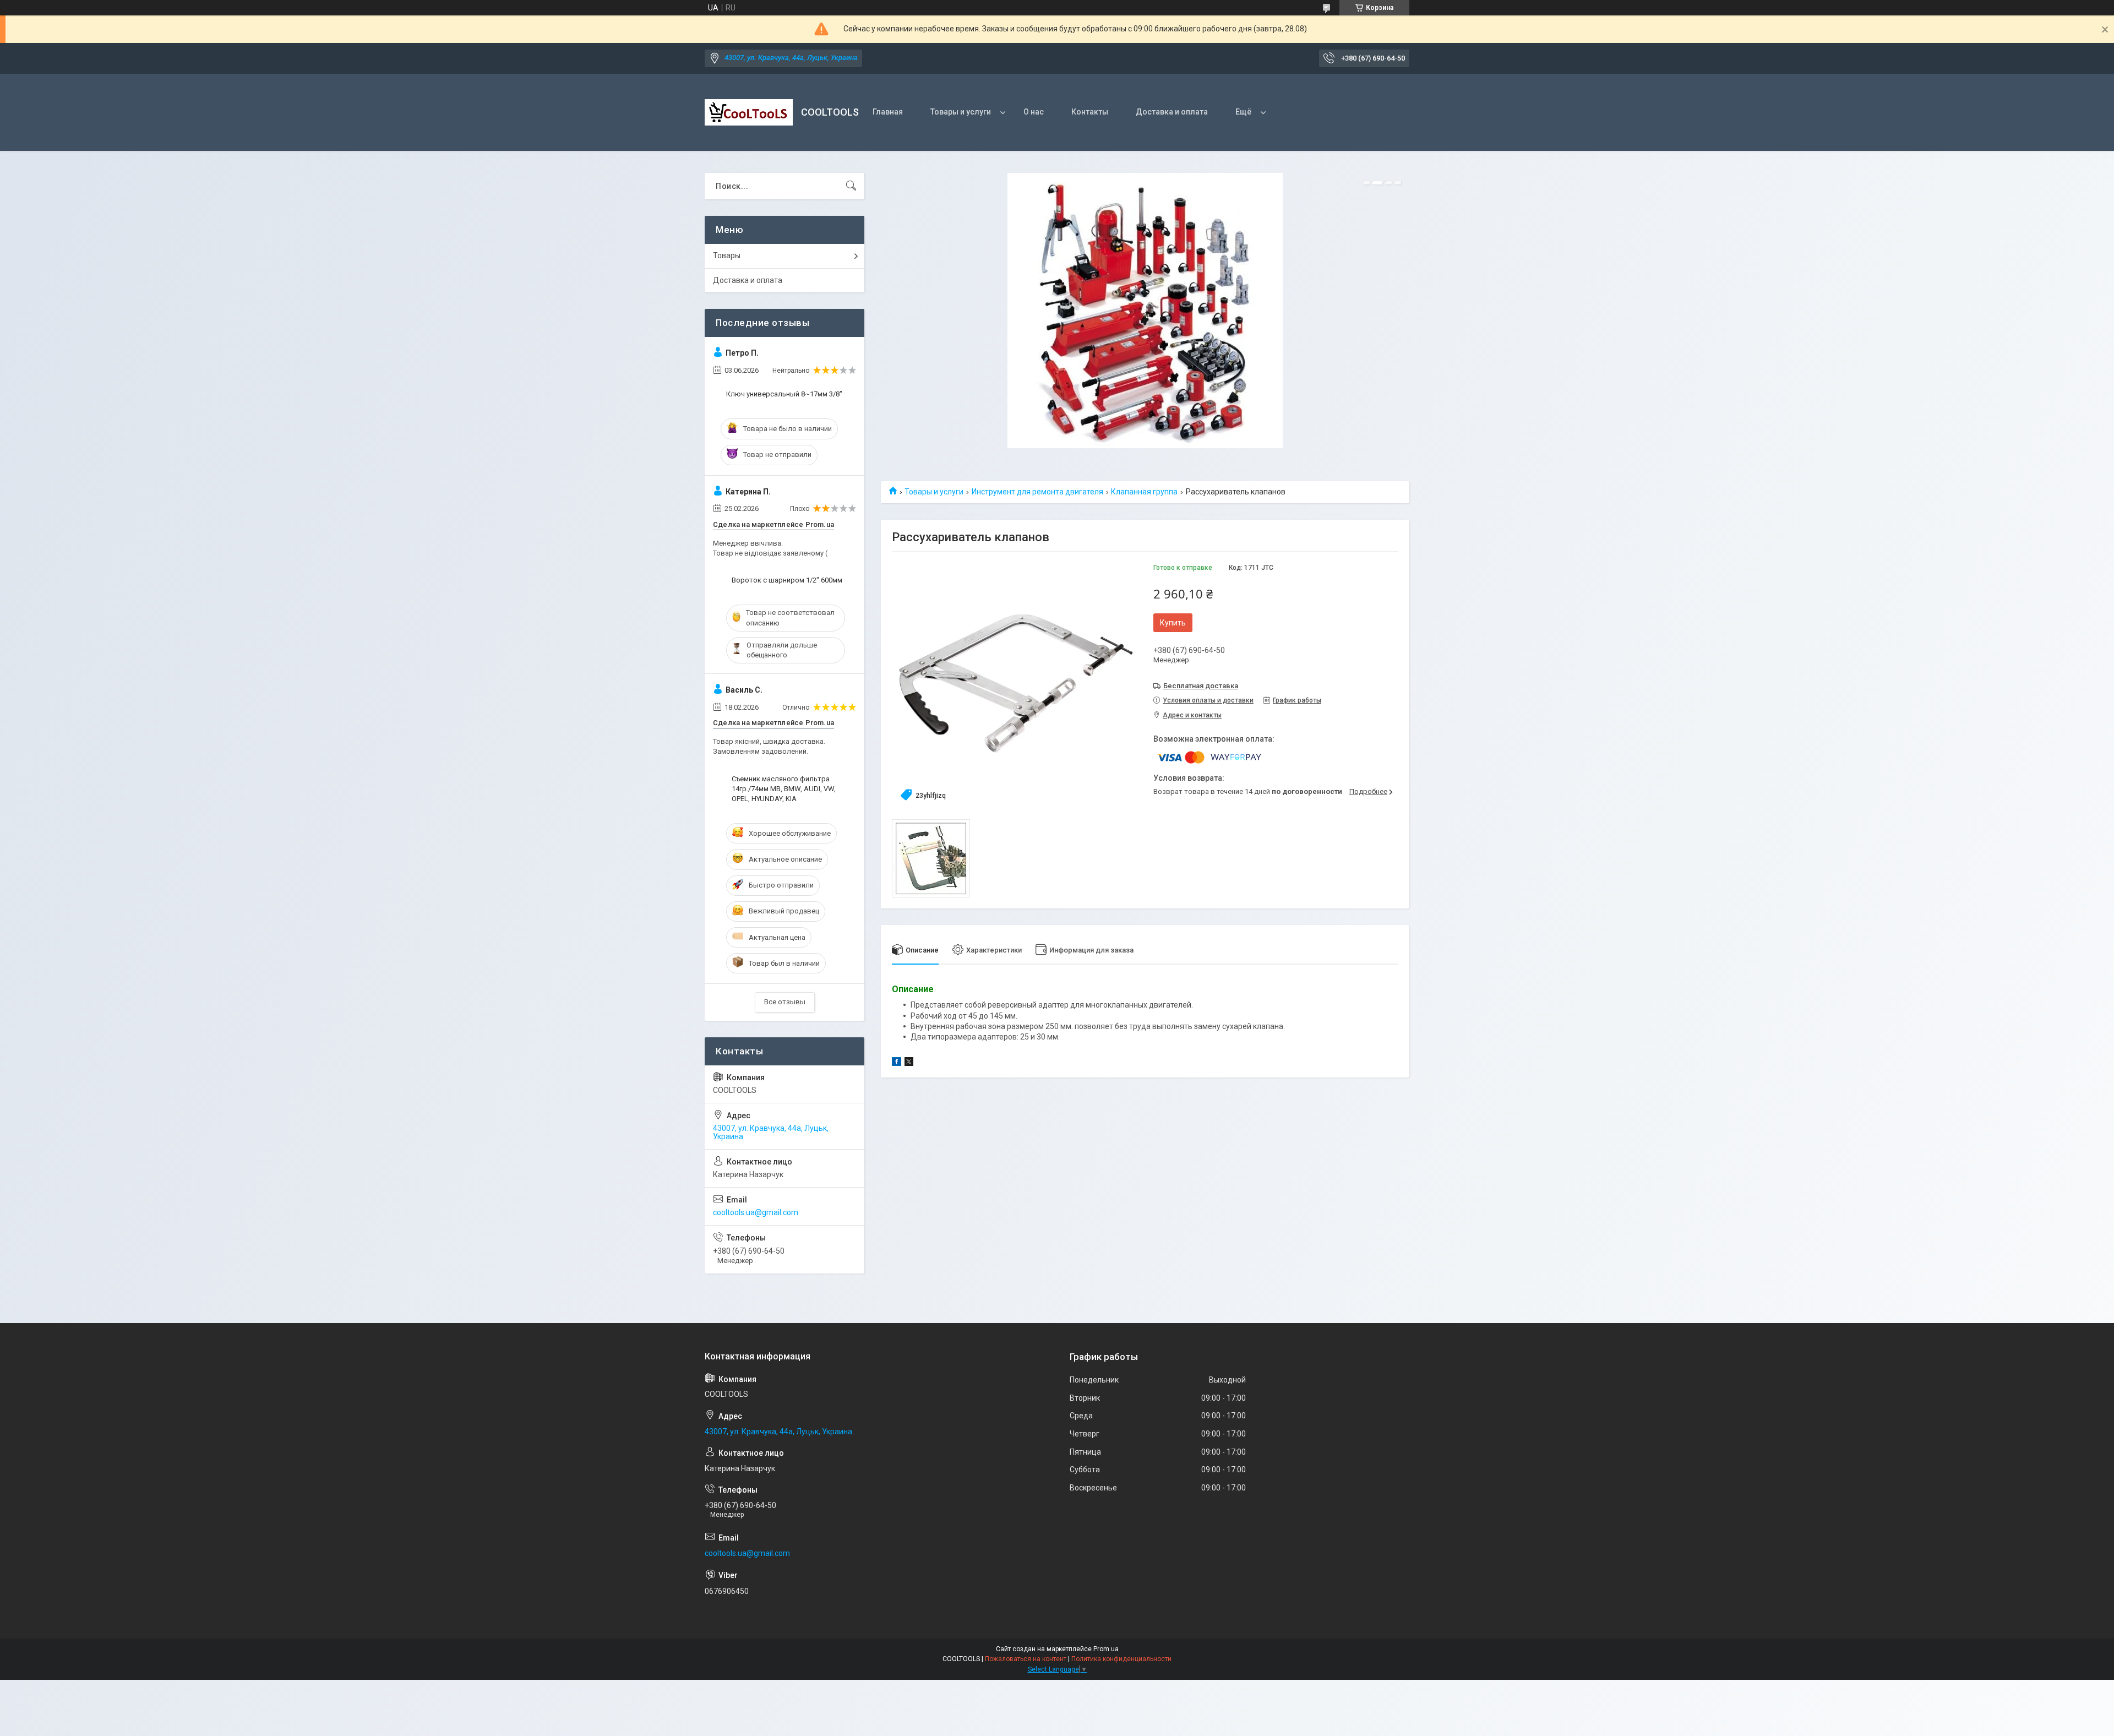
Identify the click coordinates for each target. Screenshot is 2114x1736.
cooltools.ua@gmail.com (756, 1212)
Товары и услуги (961, 112)
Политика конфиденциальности (1121, 1659)
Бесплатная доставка (1201, 686)
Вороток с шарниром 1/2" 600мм (787, 580)
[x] (909, 1063)
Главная (888, 112)
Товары (727, 255)
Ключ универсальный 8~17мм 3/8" (784, 394)
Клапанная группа (1144, 492)
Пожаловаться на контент (1026, 1659)
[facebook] (897, 1063)
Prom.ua (1106, 1649)
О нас (1034, 112)
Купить (1173, 623)
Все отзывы (785, 1002)
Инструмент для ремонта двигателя (1037, 492)
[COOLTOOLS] (749, 112)
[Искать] (851, 186)
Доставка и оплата (1172, 112)
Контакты (1090, 112)
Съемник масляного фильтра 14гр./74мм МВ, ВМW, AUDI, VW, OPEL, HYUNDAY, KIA (784, 789)
